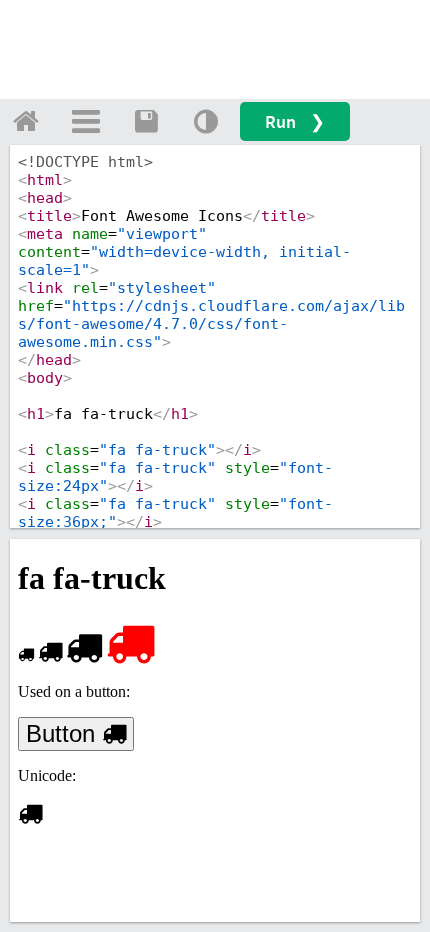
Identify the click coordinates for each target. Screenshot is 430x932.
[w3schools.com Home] (26, 121)
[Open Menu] (86, 121)
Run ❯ (295, 121)
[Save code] (146, 121)
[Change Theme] (206, 121)
